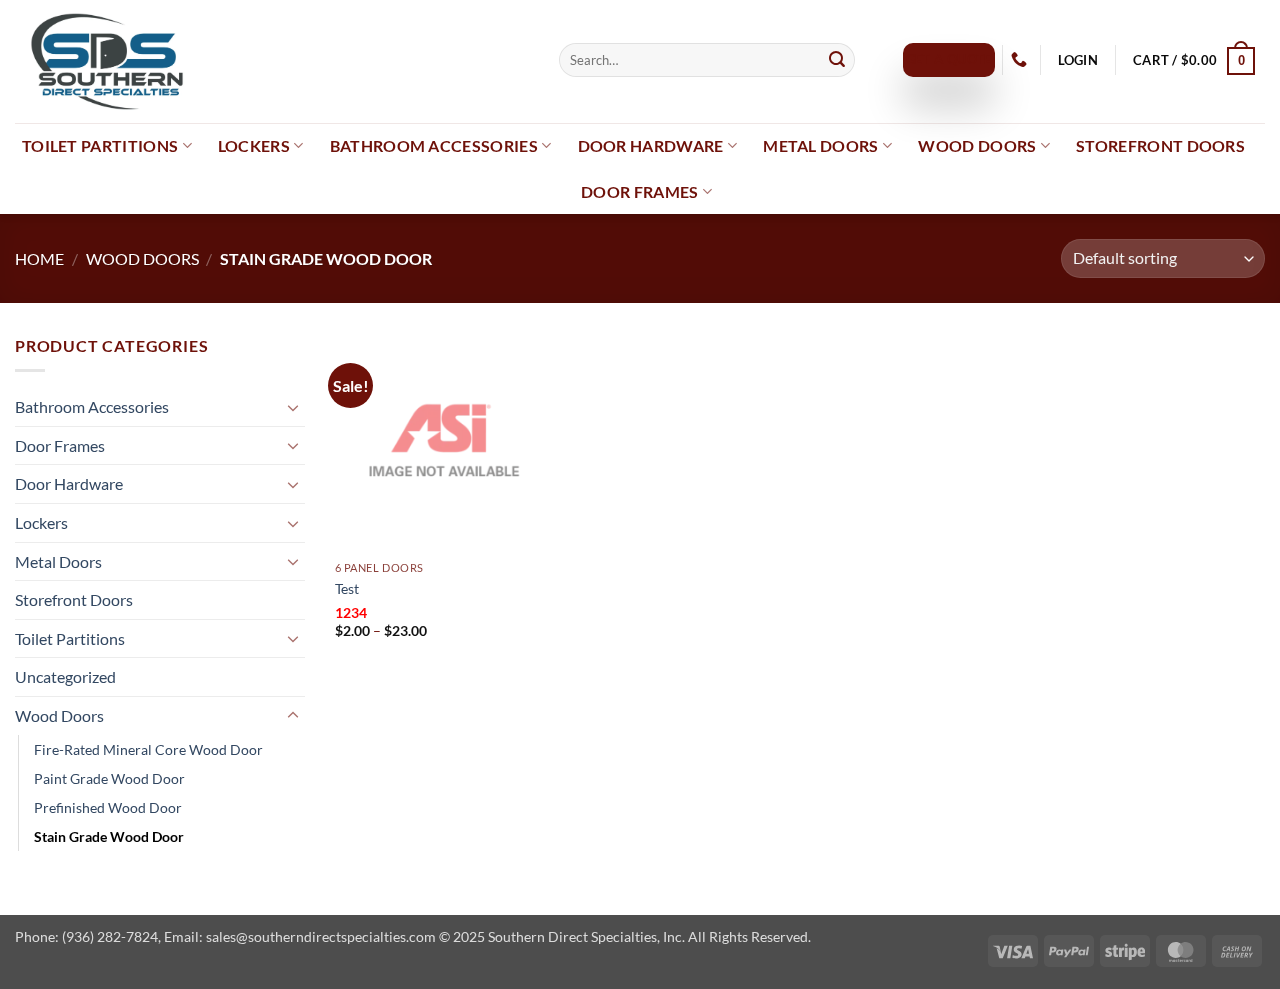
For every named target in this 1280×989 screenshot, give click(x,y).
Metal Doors (821, 145)
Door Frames (640, 191)
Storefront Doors (1160, 145)
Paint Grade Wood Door (109, 778)
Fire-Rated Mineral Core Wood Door (148, 749)
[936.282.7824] (1021, 59)
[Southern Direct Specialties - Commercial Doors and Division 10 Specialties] (272, 61)
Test (347, 588)
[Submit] (837, 60)
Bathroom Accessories (434, 145)
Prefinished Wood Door (108, 807)
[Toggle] (293, 407)
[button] (1077, 60)
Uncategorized (65, 676)
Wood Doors (977, 145)
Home (39, 258)
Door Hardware (651, 145)
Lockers (254, 145)
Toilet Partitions (100, 145)
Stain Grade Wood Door (109, 836)
